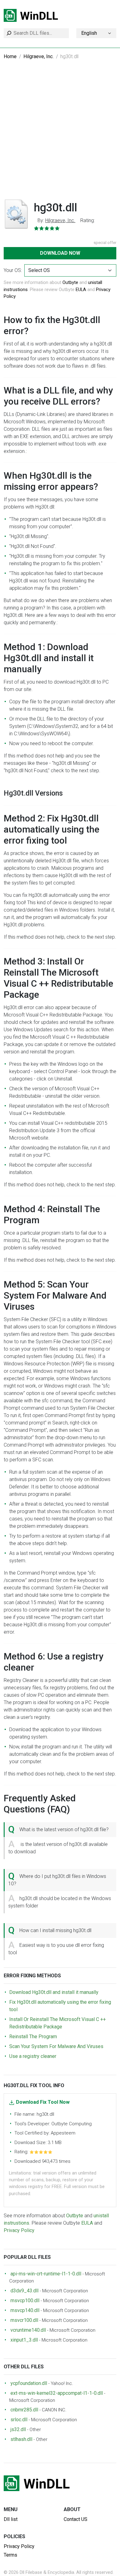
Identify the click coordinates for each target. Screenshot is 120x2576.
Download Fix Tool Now (43, 2102)
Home (10, 56)
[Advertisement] (60, 133)
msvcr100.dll (24, 2320)
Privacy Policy (19, 2230)
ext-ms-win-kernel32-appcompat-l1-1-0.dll (57, 2393)
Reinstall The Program (33, 2037)
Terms (10, 2555)
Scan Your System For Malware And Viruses (56, 2046)
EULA (81, 290)
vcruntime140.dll (28, 2330)
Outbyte (70, 282)
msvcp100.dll (25, 2300)
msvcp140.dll (25, 2310)
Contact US (76, 2519)
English (89, 33)
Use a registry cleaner (33, 2056)
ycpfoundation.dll (29, 2383)
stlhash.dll (21, 2439)
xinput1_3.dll (24, 2340)
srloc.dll (19, 2420)
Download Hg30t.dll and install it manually (54, 1992)
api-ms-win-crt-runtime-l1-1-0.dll (46, 2274)
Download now (60, 253)
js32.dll (18, 2429)
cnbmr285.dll (24, 2410)
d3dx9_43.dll (24, 2291)
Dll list (11, 2519)
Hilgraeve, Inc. (38, 56)
